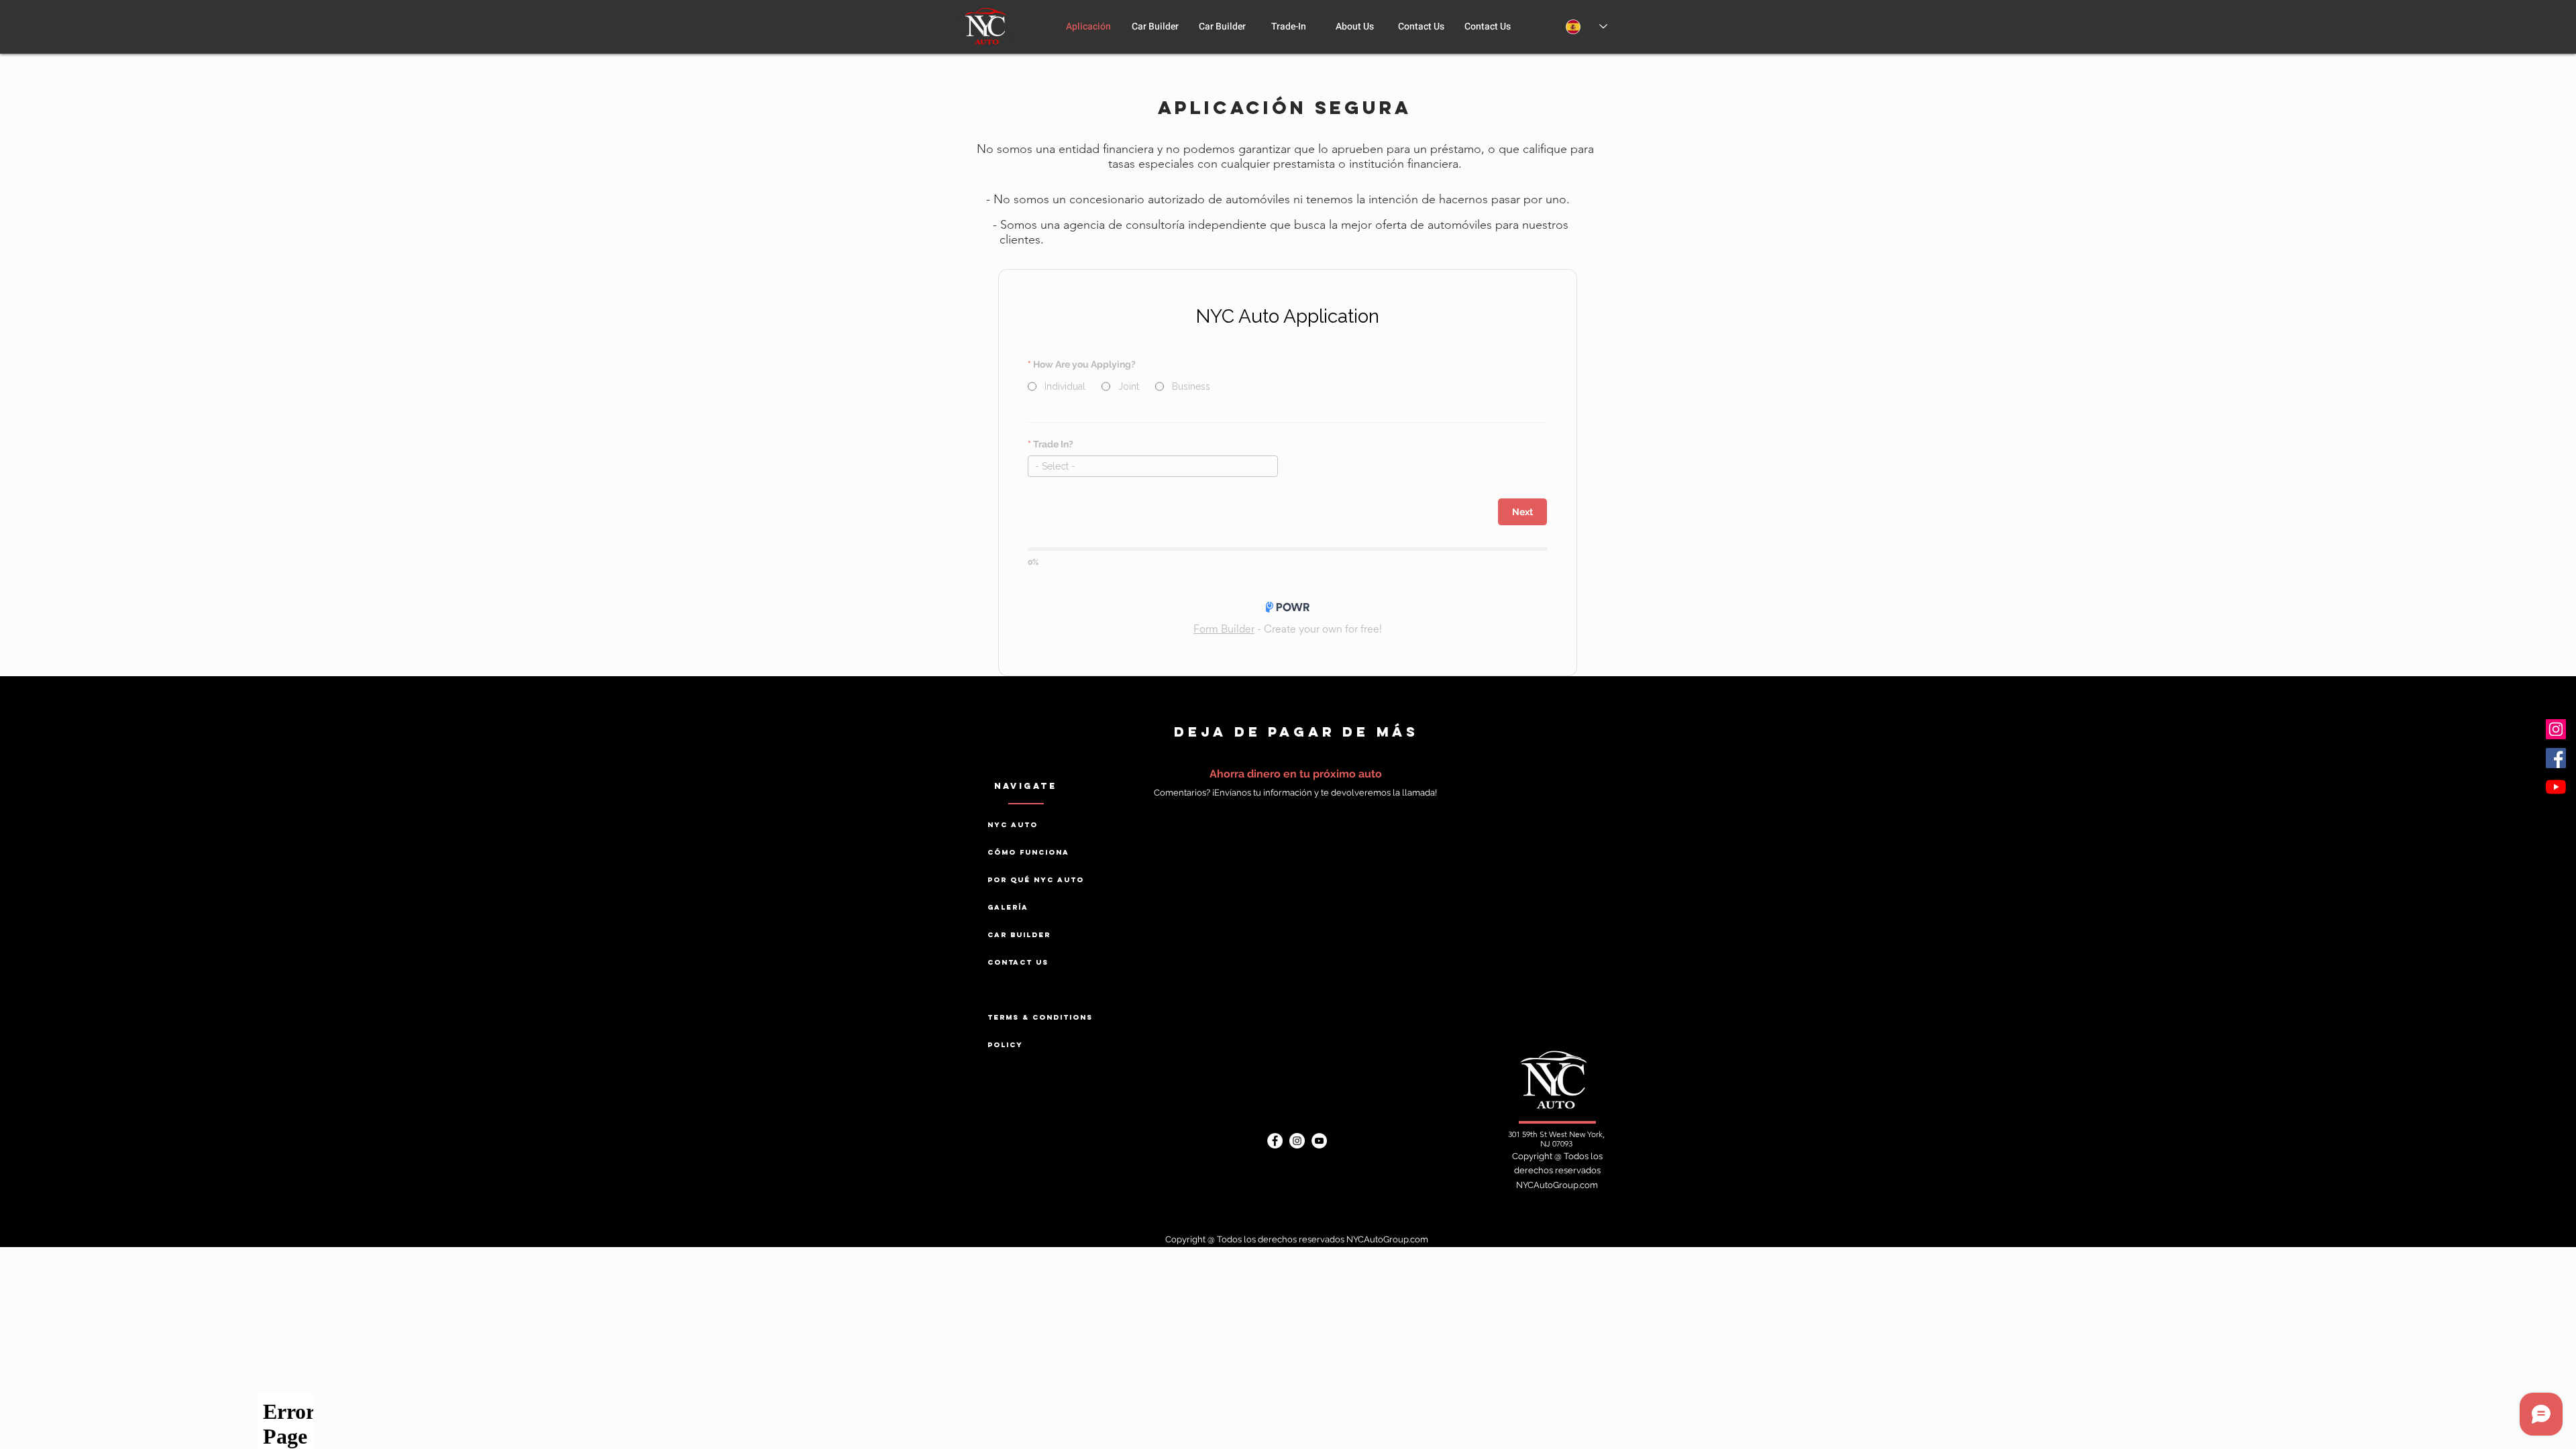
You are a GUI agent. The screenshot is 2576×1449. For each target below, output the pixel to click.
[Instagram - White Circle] (1297, 1141)
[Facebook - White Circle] (1275, 1141)
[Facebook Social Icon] (2556, 758)
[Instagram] (2556, 729)
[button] (1355, 27)
